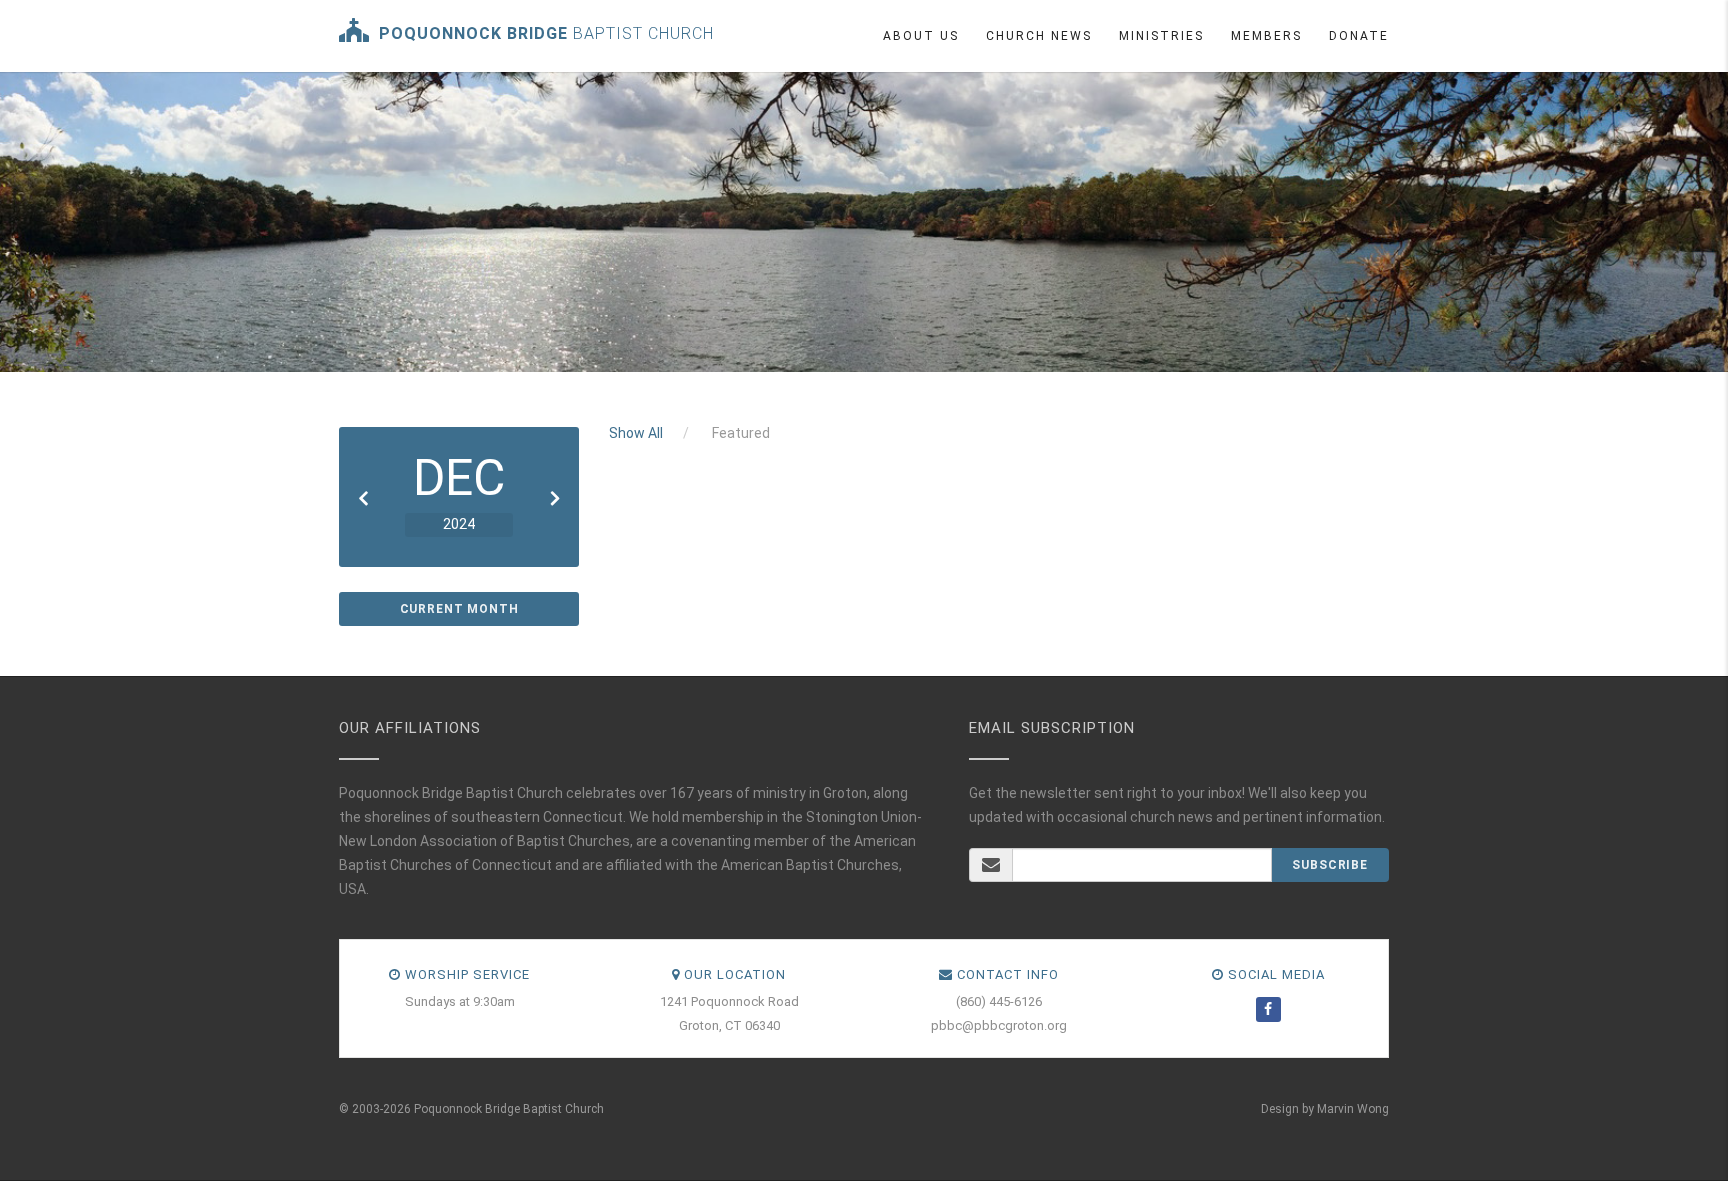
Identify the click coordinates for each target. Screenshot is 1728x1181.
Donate (1359, 36)
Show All (636, 433)
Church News (1039, 36)
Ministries (1161, 36)
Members (1266, 36)
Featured (741, 433)
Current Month (459, 609)
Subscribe (1330, 865)
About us (921, 36)
